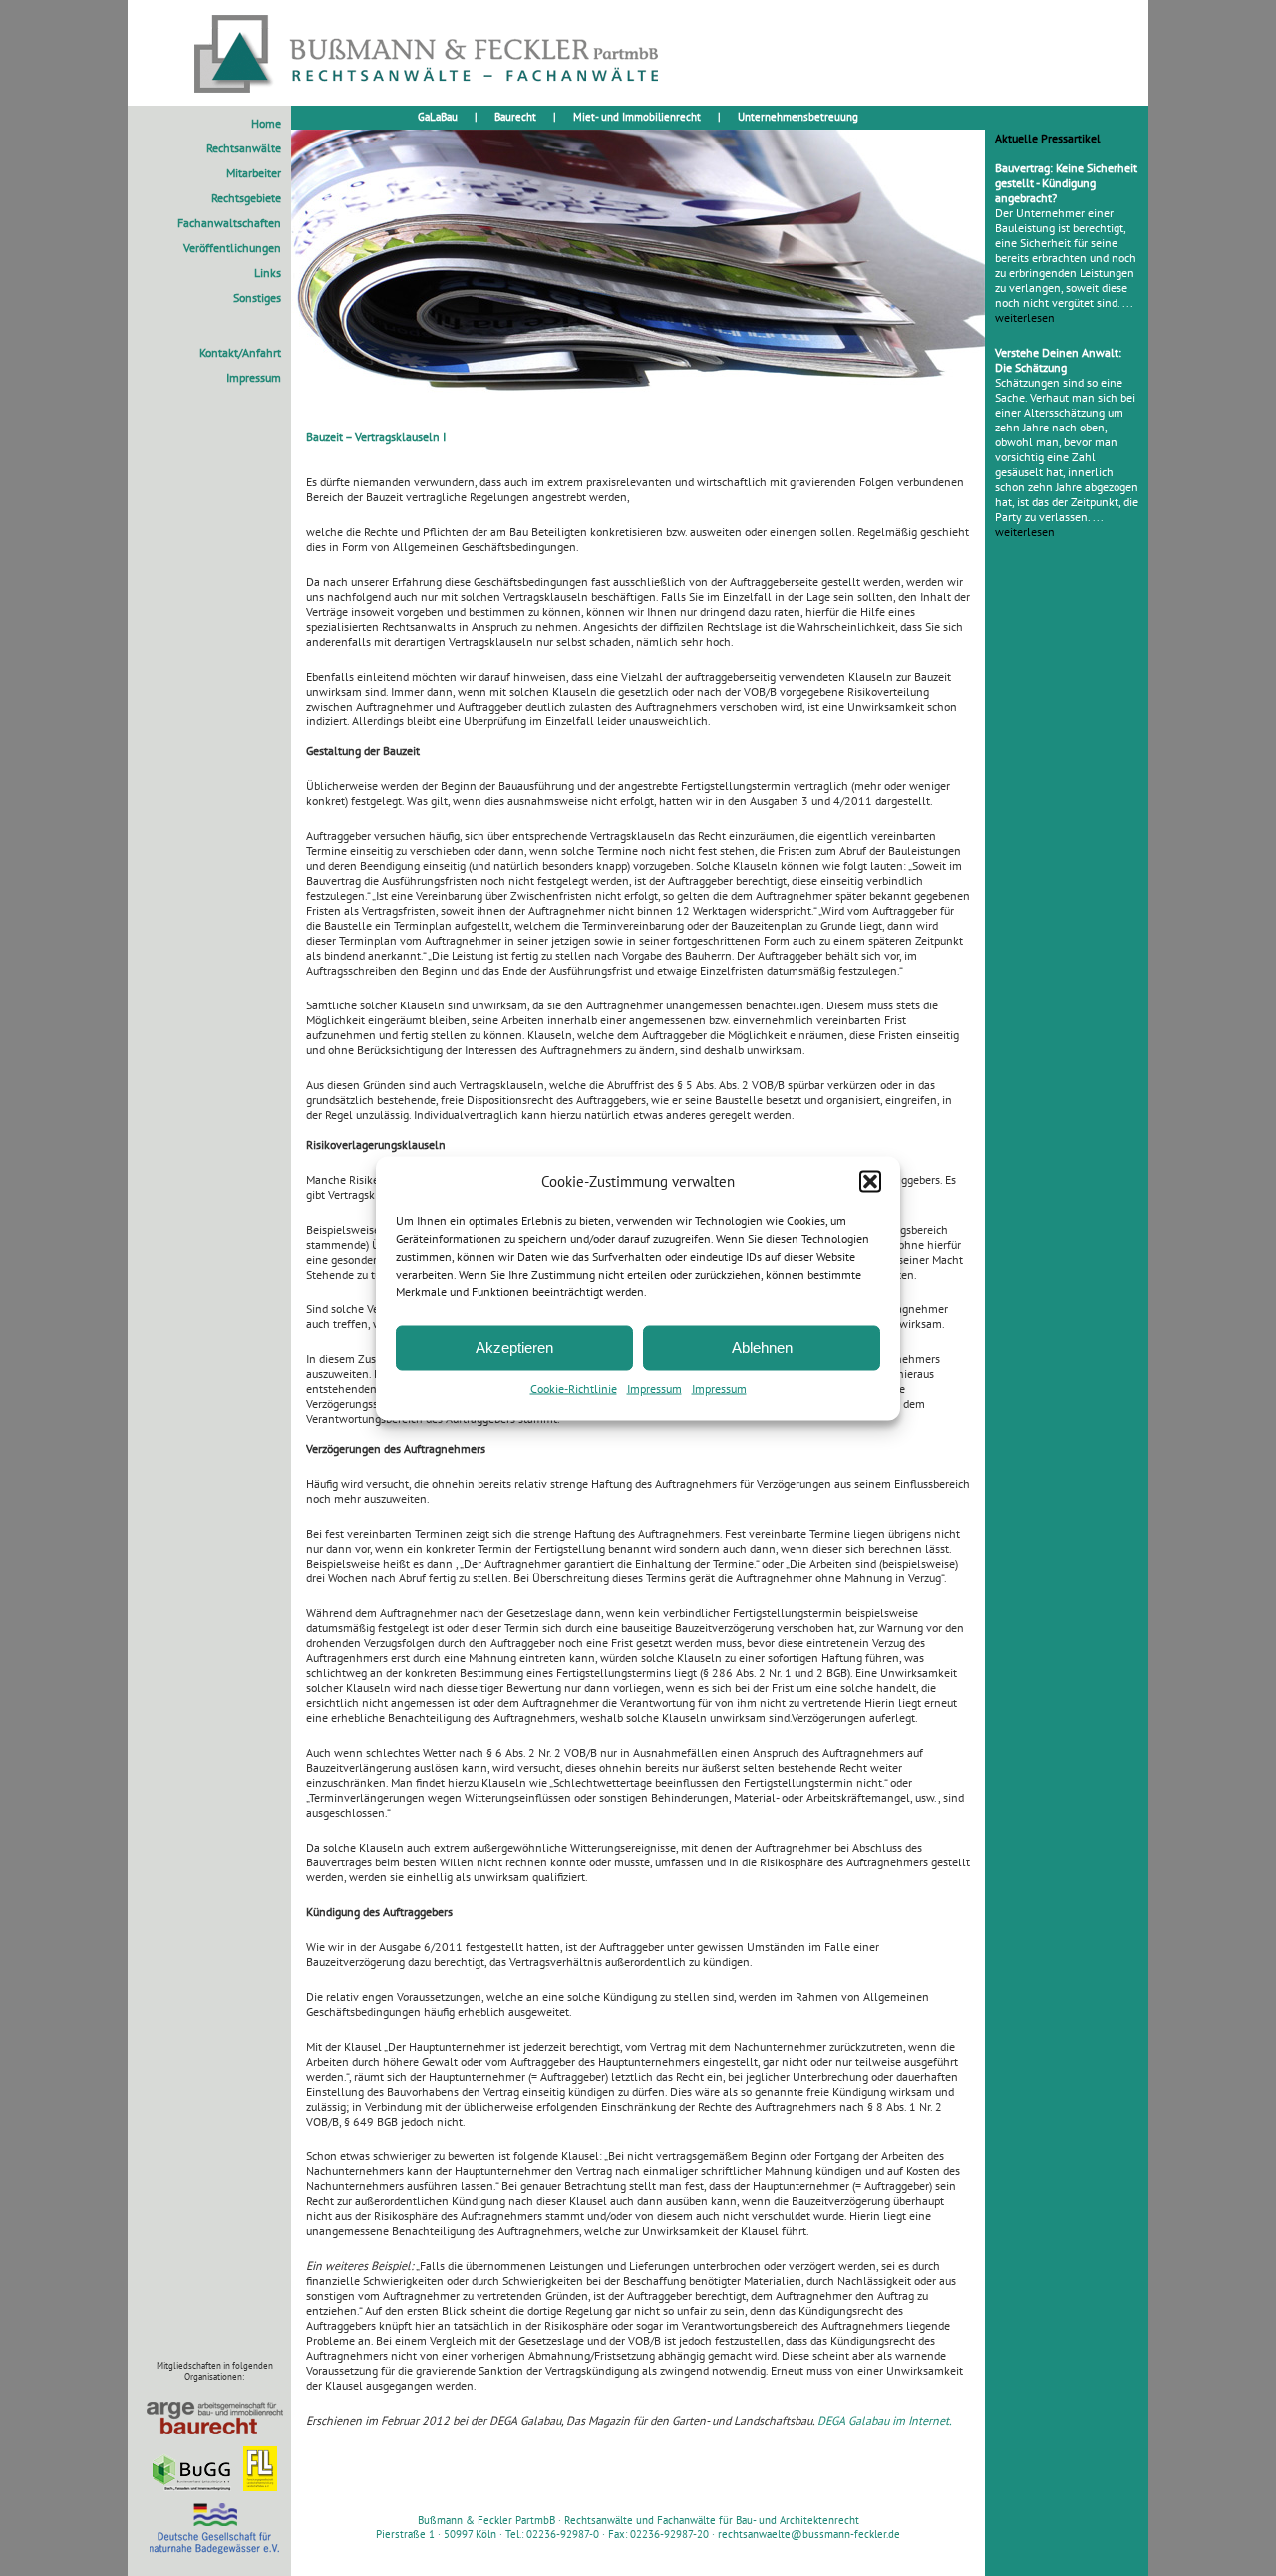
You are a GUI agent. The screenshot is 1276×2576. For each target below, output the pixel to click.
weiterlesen (1025, 317)
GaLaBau (438, 117)
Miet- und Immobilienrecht (637, 117)
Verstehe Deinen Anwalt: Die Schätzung (1058, 360)
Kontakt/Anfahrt (240, 352)
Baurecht (515, 117)
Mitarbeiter (254, 173)
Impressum (654, 1388)
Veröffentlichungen (232, 248)
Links (268, 273)
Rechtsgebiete (246, 198)
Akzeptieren (514, 1348)
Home (266, 123)
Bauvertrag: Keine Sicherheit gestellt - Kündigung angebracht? (1066, 183)
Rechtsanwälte (244, 148)
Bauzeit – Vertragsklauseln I (376, 437)
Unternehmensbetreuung (798, 117)
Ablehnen (762, 1348)
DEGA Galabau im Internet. (885, 2420)
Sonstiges (257, 297)
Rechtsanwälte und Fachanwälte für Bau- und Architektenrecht (712, 2520)
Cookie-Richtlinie (574, 1388)
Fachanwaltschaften (229, 223)
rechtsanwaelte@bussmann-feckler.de (809, 2534)
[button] (870, 1181)
